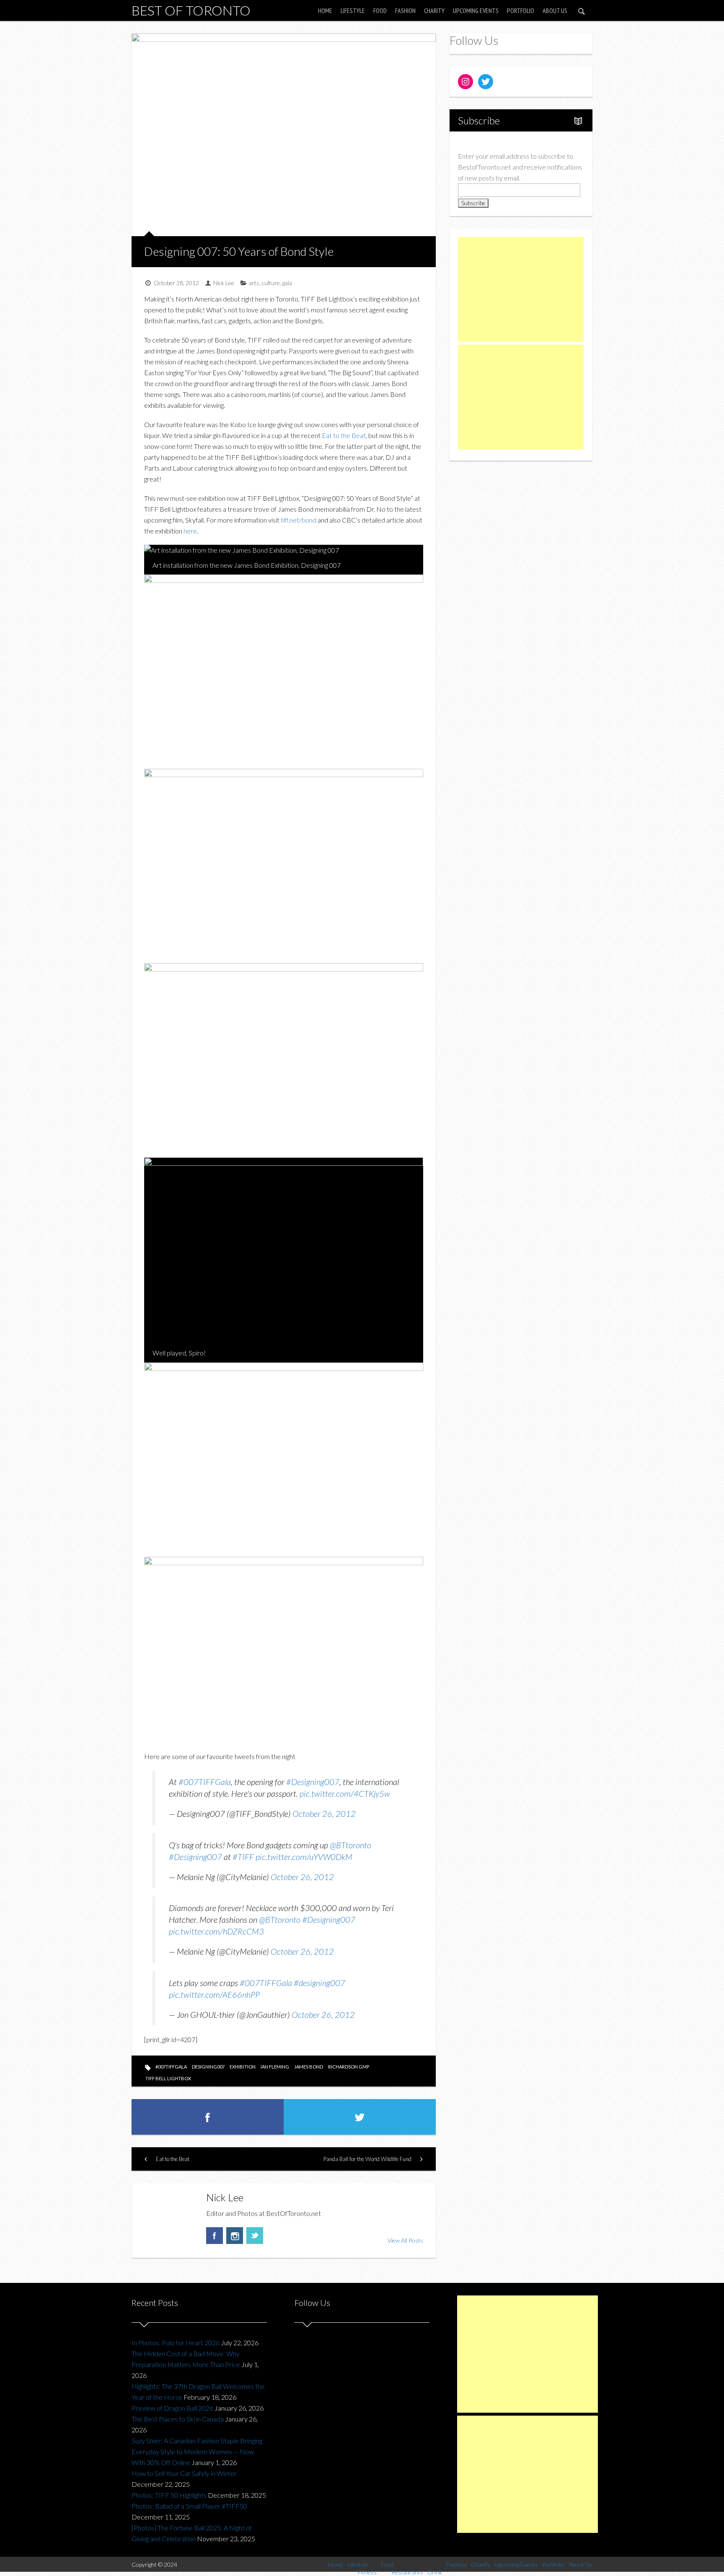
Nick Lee (224, 283)
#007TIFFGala (205, 1782)
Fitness (367, 2572)
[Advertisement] (521, 289)
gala (287, 283)
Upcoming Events (476, 10)
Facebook (215, 2236)
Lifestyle (353, 10)
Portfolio (521, 10)
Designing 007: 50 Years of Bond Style (239, 251)
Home (325, 10)
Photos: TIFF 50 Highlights (169, 2495)
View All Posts (405, 2240)
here (190, 531)
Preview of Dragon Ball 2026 (172, 2408)
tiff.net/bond (299, 520)
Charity (434, 10)
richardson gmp (349, 2067)
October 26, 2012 (324, 1814)
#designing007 (319, 1983)
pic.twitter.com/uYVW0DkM (304, 1857)
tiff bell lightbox (168, 2078)
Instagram (235, 2236)
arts (254, 283)
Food (380, 10)
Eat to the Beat (344, 435)
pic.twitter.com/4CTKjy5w (345, 1793)
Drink (435, 2572)
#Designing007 (313, 1782)
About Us (555, 10)
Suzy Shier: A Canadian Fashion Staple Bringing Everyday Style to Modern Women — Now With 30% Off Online (197, 2451)
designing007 (208, 2067)
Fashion (405, 10)
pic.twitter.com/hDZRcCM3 (216, 1931)
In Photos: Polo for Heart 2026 (176, 2343)
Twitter (255, 2236)
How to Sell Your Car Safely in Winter (184, 2473)
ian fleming (275, 2067)
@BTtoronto (350, 1845)
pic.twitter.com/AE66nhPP (214, 1994)
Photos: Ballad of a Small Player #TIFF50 (189, 2506)
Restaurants (407, 2572)
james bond (309, 2067)
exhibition (243, 2067)
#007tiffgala (171, 2067)
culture (271, 283)
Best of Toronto (191, 10)
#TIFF (243, 1857)
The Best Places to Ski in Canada (178, 2419)
